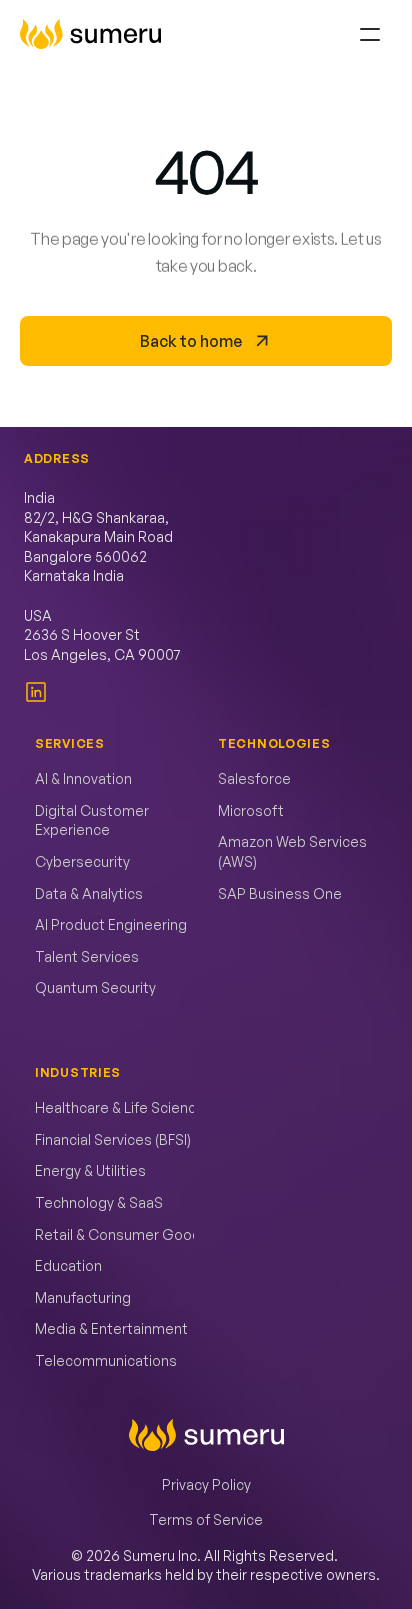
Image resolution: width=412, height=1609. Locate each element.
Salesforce (254, 778)
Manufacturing (83, 1297)
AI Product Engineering (111, 924)
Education (68, 1265)
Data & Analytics (89, 893)
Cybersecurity (82, 861)
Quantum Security (95, 987)
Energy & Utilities (90, 1170)
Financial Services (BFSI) (113, 1139)
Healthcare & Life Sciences (124, 1107)
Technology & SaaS (99, 1202)
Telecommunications (106, 1360)
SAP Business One (280, 893)
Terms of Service (206, 1519)
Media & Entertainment (111, 1328)
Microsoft (251, 810)
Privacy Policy (206, 1484)
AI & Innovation (83, 778)
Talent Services (87, 956)
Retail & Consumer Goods (122, 1234)
